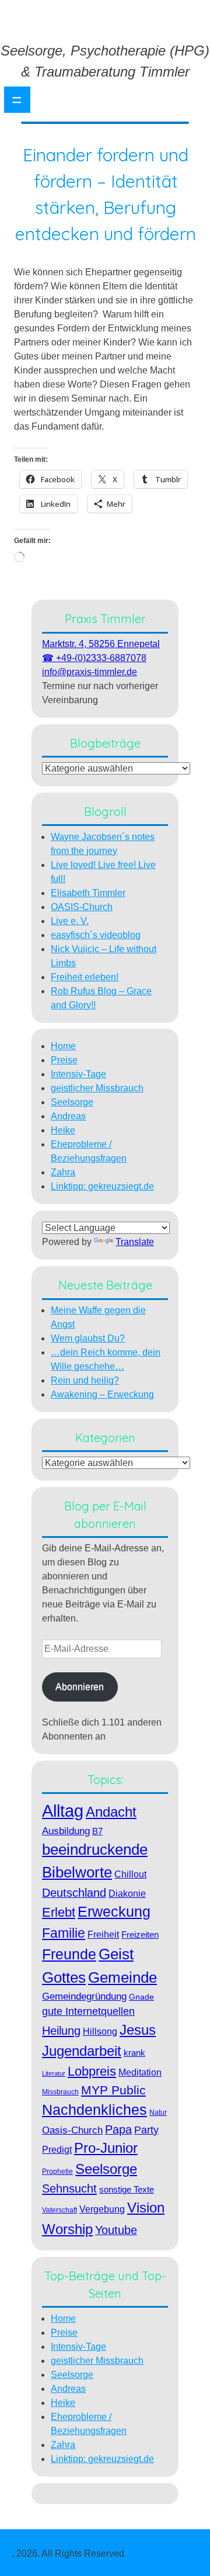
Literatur (54, 2073)
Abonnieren (80, 1687)
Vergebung (102, 2209)
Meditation (140, 2072)
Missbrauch (60, 2092)
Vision (146, 2207)
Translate (135, 1242)
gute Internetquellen (88, 2011)
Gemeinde (123, 1977)
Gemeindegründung (84, 1996)
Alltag (63, 1811)
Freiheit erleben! (85, 977)
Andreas (68, 1116)
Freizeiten (140, 1934)
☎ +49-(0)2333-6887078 (94, 658)
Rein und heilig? (85, 1380)
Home (63, 1046)
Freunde (69, 1954)
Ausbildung (66, 1831)
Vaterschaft (60, 2210)
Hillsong (100, 2031)
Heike (63, 1130)
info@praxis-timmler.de (90, 672)
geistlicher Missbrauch (97, 1088)
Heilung (61, 2031)
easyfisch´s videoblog (96, 935)
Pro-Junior (106, 2148)
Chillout (130, 1874)
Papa (118, 2129)
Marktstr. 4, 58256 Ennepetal (101, 644)
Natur (158, 2112)
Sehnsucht (69, 2188)
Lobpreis (92, 2071)
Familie (64, 1933)
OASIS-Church (82, 907)
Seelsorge (72, 1102)
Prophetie (57, 2172)
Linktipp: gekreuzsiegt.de (102, 1186)
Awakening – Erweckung (102, 1394)
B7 (97, 1831)
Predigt (57, 2150)
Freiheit (103, 1934)
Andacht (111, 1812)
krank (134, 2053)
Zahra (63, 1172)
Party (146, 2130)
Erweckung (114, 1912)
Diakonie (127, 1893)
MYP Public (113, 2090)
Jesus (138, 2030)
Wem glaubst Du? (88, 1338)
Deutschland (74, 1893)
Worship (67, 2229)
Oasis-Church (72, 2130)
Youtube (116, 2230)
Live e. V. (70, 921)
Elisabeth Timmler (88, 893)
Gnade (141, 1997)
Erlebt (59, 1912)
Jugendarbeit (82, 2051)
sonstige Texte (127, 2189)
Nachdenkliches (94, 2110)
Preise (64, 1060)
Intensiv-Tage (78, 1074)
